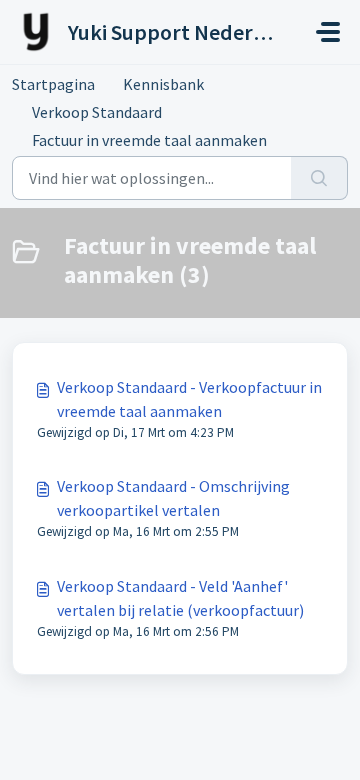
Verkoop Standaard (97, 112)
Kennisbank (163, 84)
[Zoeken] (319, 178)
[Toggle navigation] (328, 32)
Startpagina (53, 84)
